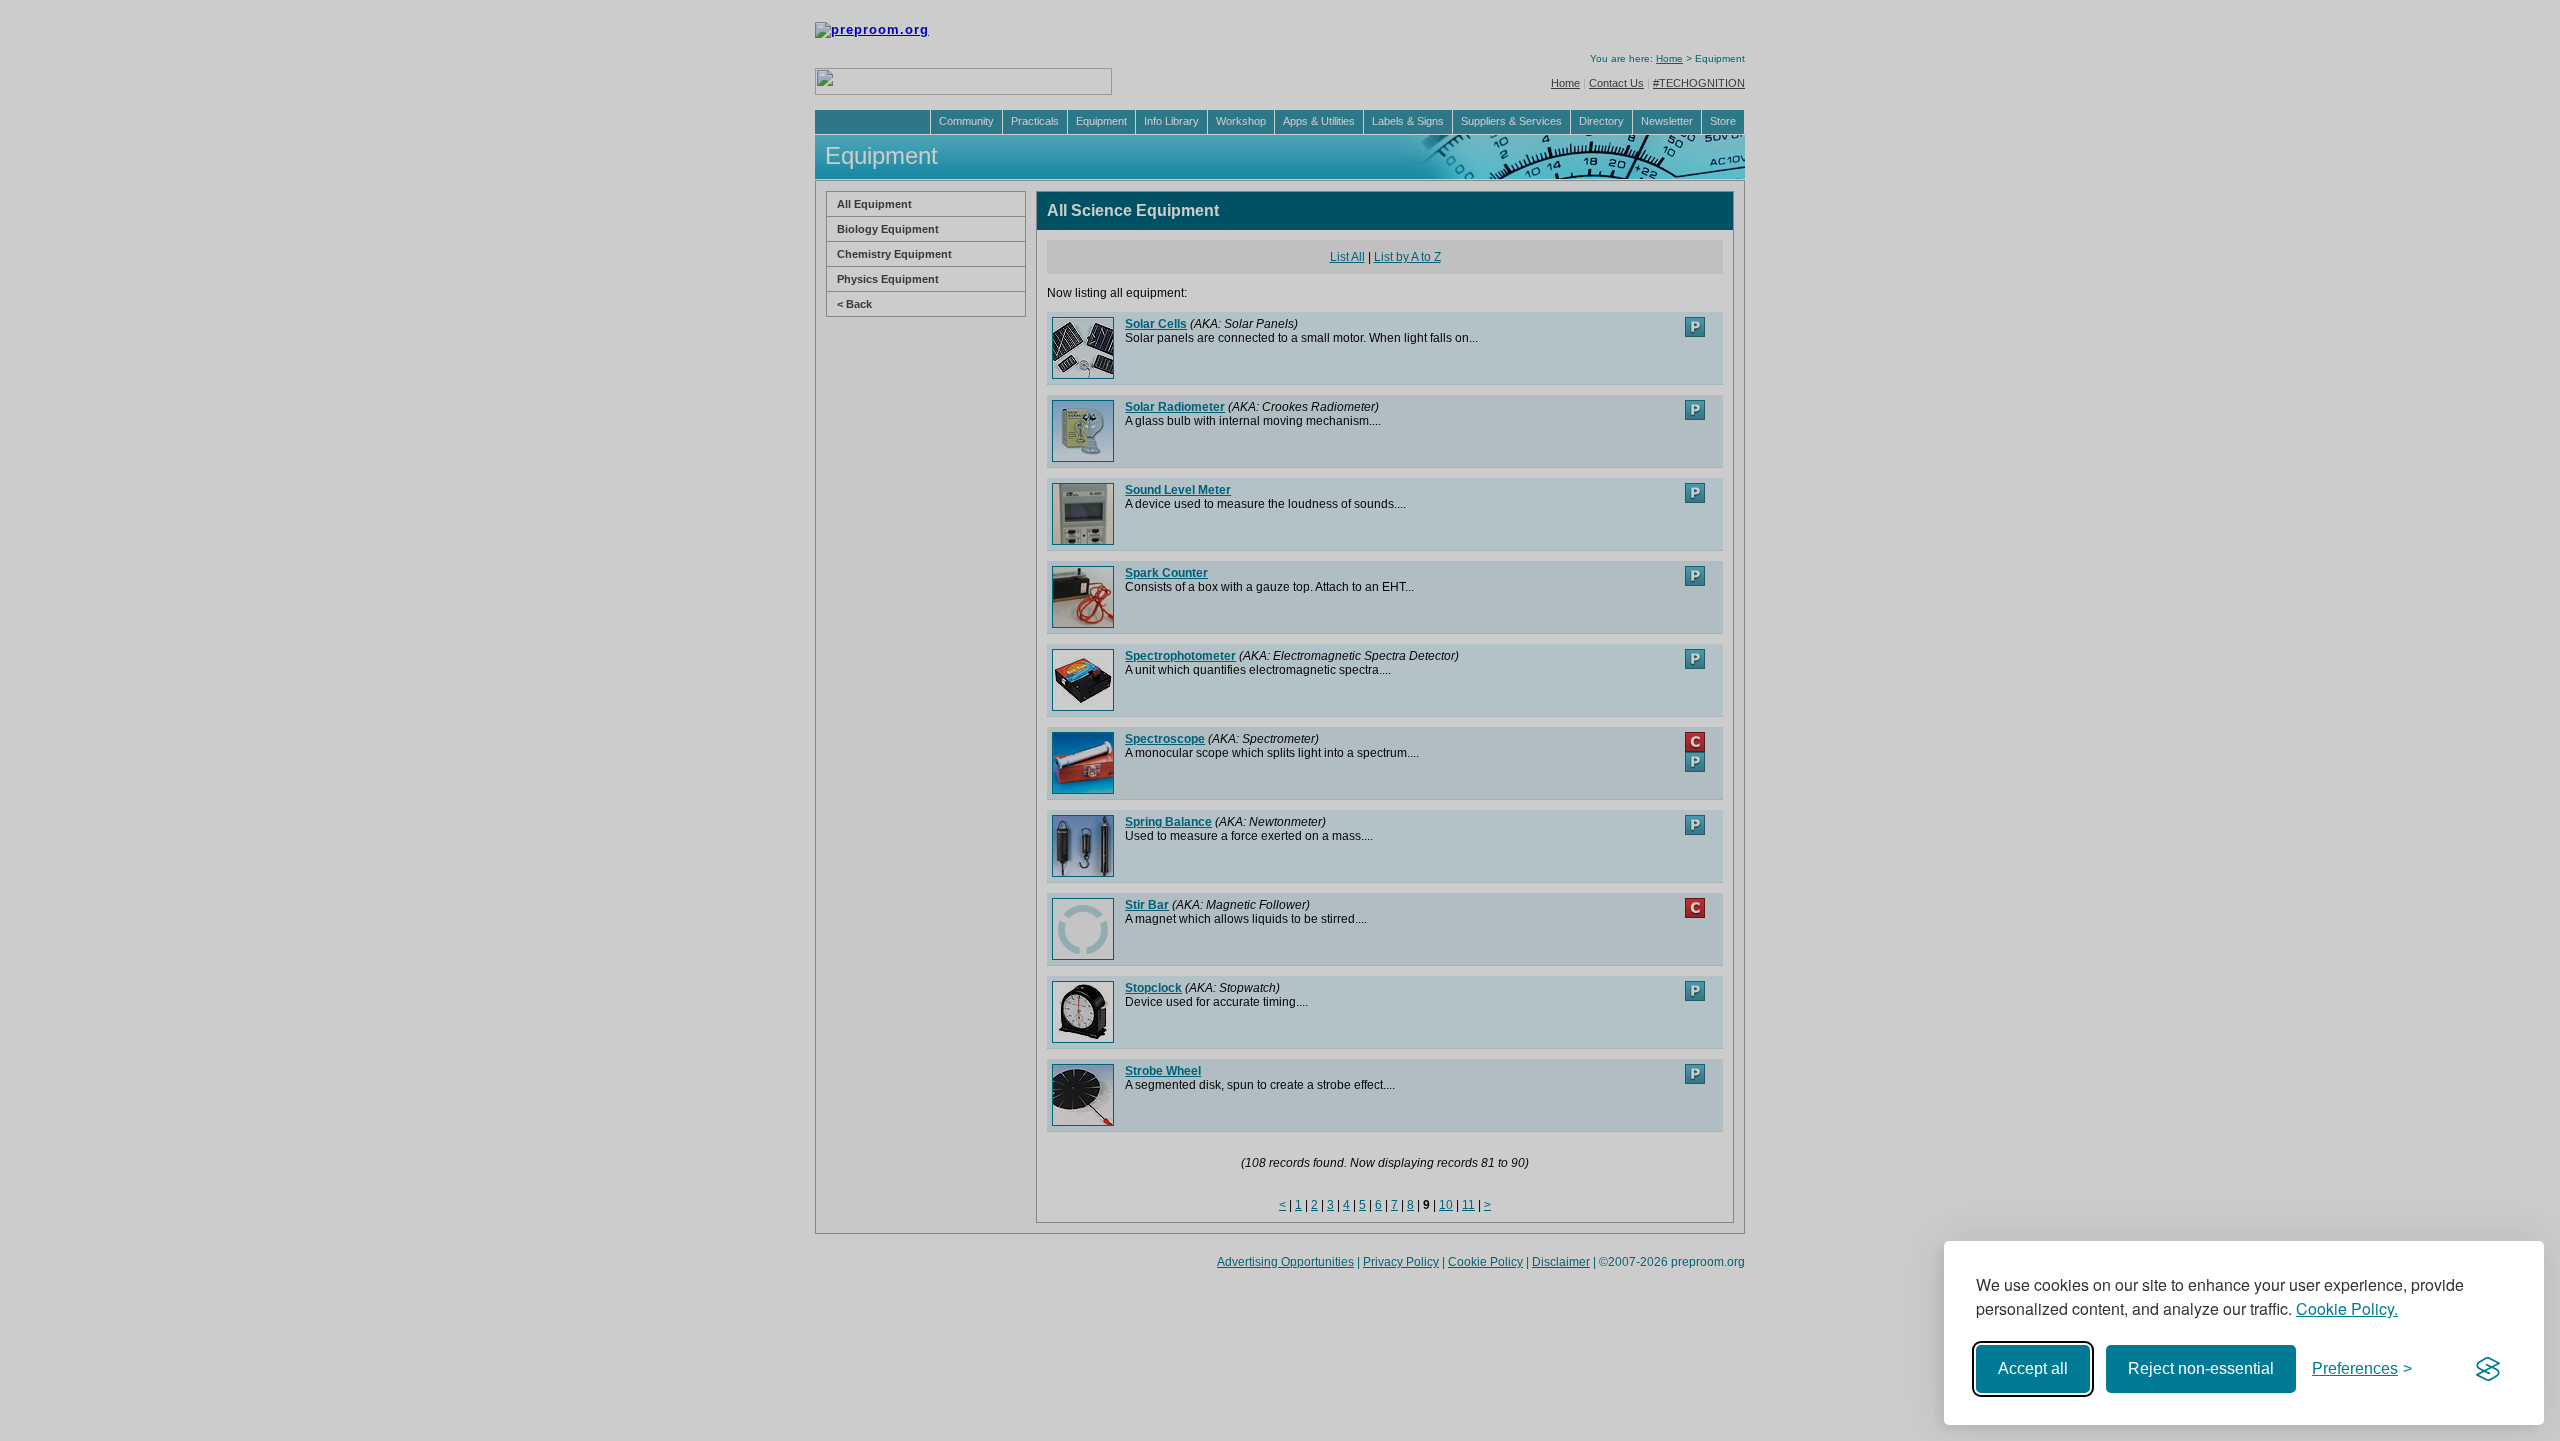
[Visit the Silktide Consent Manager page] (2488, 1369)
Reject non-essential (2201, 1368)
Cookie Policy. (2347, 1308)
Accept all (2033, 1368)
